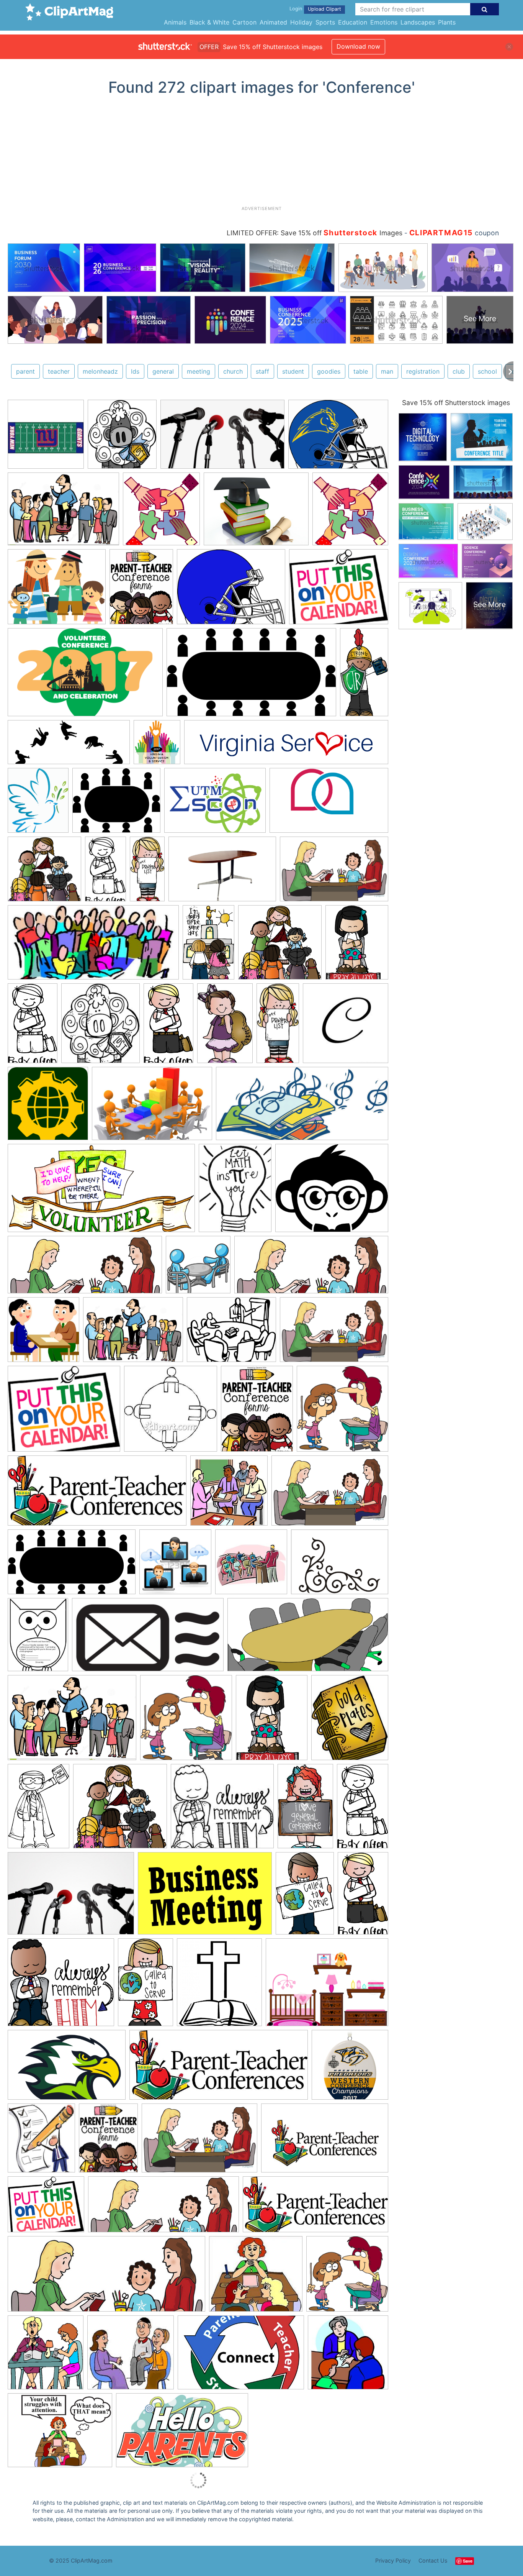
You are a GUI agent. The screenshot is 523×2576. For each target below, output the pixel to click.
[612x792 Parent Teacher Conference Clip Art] (257, 1412)
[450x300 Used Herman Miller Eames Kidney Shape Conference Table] (222, 873)
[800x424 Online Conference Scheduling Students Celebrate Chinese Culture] (148, 1638)
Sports (325, 22)
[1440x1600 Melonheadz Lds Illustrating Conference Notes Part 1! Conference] (122, 438)
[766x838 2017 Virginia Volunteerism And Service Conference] (157, 746)
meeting (199, 371)
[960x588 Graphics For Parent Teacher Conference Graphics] (182, 2434)
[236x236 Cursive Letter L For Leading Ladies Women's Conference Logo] (346, 1026)
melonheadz (100, 371)
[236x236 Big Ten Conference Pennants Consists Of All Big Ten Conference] (46, 438)
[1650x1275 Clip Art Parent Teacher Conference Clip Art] (60, 2434)
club (459, 371)
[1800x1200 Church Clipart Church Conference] (205, 1897)
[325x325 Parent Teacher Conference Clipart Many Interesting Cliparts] (229, 1494)
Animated (273, 22)
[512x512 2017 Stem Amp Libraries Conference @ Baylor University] (48, 1107)
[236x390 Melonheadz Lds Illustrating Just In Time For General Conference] (305, 1810)
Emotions (384, 22)
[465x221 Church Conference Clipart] (93, 946)
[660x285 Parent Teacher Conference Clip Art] (97, 1494)
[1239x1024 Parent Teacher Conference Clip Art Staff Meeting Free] (339, 590)
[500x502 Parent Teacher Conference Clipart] (43, 1333)
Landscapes (418, 22)
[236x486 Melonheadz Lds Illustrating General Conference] (147, 872)
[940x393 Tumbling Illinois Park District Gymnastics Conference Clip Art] (69, 746)
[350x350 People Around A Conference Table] (171, 1412)
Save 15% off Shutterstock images (456, 403)
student (293, 371)
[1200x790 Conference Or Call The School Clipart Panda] (330, 1494)
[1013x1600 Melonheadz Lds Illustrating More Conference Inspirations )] (208, 946)
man (387, 371)
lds (135, 371)
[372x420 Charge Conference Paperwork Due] (41, 2141)
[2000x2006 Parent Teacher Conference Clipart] (347, 2277)
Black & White (209, 22)
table (361, 371)
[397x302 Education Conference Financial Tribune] (256, 513)
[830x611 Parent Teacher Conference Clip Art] (340, 1565)
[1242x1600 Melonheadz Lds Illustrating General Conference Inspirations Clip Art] (357, 946)
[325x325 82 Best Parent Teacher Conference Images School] (348, 2356)
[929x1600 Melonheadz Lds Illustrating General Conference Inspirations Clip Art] (145, 1986)
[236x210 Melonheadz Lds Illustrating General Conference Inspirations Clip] (222, 1810)
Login (296, 9)
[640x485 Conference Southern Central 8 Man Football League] (231, 590)
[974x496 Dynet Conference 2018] (101, 1192)
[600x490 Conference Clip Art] (116, 804)
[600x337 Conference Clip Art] (251, 676)
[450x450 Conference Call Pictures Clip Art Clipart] (175, 1565)
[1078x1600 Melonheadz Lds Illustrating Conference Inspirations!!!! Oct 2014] (38, 1810)
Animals (175, 22)
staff (262, 371)
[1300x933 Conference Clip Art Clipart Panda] (133, 1333)
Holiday (301, 22)
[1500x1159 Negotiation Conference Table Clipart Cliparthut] (327, 1986)
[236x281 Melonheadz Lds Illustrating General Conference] (350, 1721)
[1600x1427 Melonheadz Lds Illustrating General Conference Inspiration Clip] (61, 1986)
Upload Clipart (324, 9)
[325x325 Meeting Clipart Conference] (251, 1565)
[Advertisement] (261, 154)
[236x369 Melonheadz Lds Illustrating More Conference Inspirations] (225, 1027)
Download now (358, 46)
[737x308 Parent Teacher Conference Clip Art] (106, 2278)
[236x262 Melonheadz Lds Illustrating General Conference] (101, 1027)
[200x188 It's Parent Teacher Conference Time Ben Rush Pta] (131, 2356)
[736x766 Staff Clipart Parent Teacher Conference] (350, 512)
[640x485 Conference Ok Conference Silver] (338, 438)
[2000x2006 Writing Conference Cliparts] (186, 1721)
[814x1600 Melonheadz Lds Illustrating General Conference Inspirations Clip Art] (364, 675)
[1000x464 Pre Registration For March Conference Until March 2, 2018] (302, 1107)
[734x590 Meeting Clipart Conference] (231, 1333)
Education (353, 22)
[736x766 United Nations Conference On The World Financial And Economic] (161, 513)
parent (25, 371)
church (233, 371)
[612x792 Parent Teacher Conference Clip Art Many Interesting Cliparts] (141, 590)
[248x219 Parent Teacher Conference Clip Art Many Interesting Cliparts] (256, 2277)
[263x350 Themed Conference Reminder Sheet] (38, 1638)
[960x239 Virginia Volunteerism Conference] (286, 746)
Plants (447, 22)
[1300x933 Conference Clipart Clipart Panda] (72, 1721)
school (487, 371)
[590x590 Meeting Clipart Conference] (198, 1268)
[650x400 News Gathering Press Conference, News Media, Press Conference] (222, 438)
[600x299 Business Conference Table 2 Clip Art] (308, 1638)
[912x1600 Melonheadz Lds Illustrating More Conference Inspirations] (105, 872)
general (163, 371)
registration (423, 371)
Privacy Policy (393, 2560)
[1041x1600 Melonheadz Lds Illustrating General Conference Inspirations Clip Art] (305, 1897)
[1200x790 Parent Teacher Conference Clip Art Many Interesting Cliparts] (334, 872)
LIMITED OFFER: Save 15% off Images (315, 233)
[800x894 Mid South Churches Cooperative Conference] (219, 1986)
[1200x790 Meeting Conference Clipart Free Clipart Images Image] (334, 1333)
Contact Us (433, 2560)
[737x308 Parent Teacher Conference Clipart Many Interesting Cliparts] (311, 1268)
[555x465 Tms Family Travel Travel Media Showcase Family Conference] (57, 590)
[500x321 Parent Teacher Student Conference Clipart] (241, 2356)
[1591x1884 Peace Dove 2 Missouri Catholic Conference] (38, 804)
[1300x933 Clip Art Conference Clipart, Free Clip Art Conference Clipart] (63, 513)
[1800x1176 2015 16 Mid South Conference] (67, 2069)
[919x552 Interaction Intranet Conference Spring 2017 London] (329, 804)
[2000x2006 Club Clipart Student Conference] (342, 1412)
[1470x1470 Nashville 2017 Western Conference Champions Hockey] (350, 2068)
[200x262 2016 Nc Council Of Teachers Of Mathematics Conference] (235, 1191)
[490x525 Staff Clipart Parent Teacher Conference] (46, 2356)
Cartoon (244, 22)
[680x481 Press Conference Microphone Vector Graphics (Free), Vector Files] (71, 1897)
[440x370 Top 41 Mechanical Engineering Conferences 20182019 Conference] (332, 1191)
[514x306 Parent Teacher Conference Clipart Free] (325, 2141)
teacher (59, 371)
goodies (329, 371)
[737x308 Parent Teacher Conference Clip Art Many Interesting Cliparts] (85, 1268)
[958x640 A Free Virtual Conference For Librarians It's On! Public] (152, 1107)
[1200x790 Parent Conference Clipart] (199, 2142)
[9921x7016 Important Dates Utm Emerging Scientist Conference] (215, 804)
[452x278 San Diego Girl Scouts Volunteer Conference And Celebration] (85, 676)
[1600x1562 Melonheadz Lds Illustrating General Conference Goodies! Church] (44, 872)
